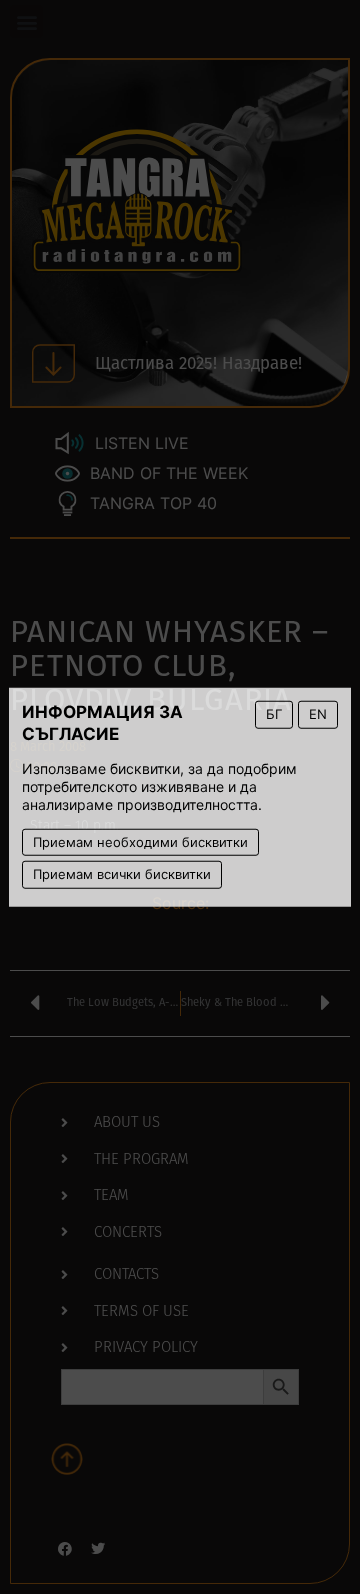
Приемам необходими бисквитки (140, 841)
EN (318, 714)
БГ (274, 714)
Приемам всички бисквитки (122, 874)
